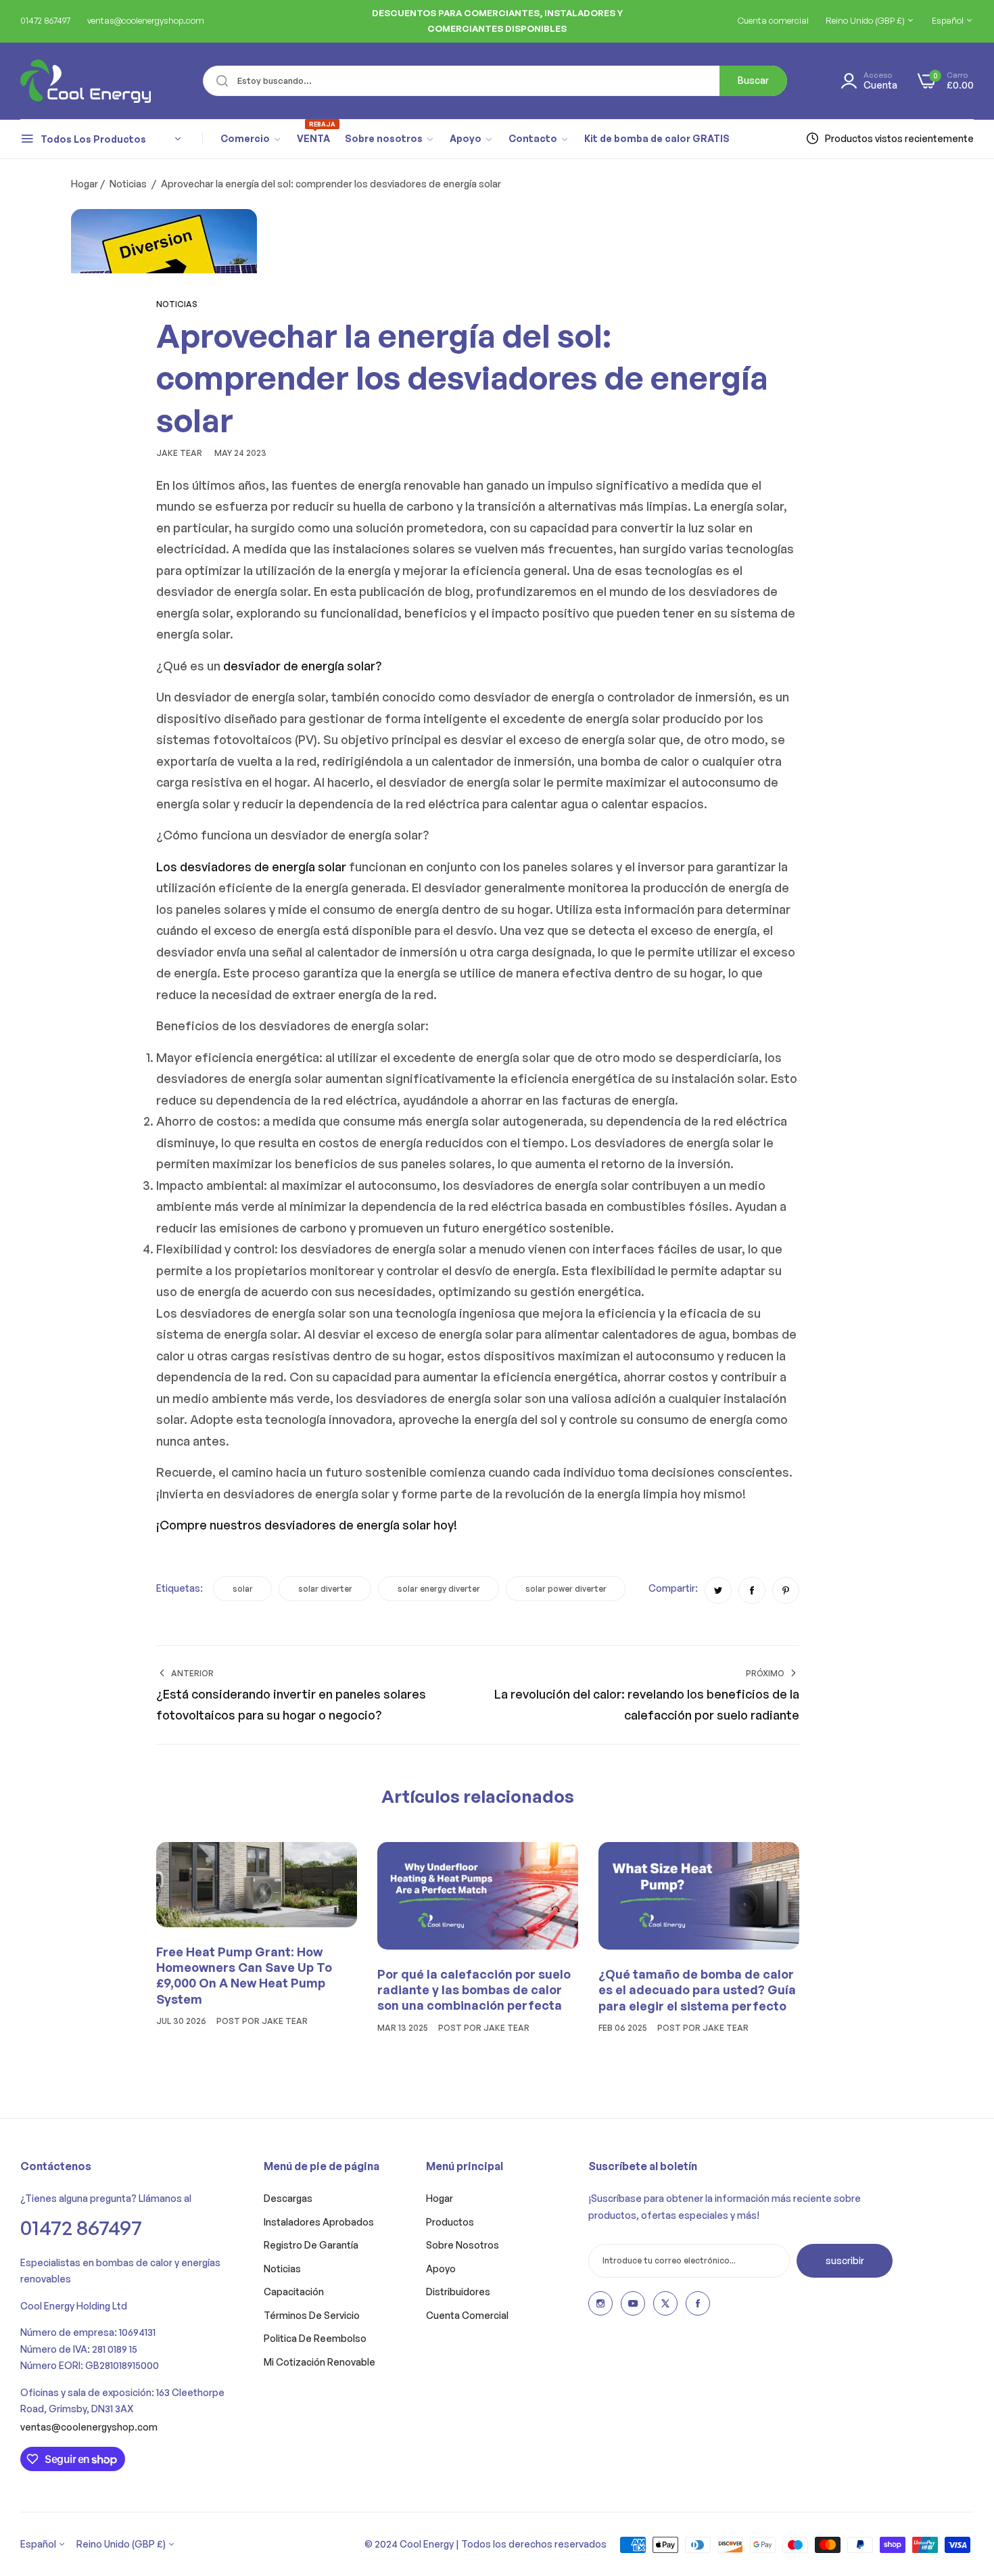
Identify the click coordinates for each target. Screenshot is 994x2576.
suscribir (845, 2260)
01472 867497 (81, 2227)
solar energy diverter (439, 1589)
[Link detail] (600, 2303)
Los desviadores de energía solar (251, 867)
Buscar (753, 80)
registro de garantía (311, 2245)
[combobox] (495, 81)
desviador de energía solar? (302, 666)
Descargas (288, 2198)
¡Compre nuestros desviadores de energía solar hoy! (307, 1525)
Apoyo (441, 2269)
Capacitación (294, 2292)
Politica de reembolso (315, 2338)
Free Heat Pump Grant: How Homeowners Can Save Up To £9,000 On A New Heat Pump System (244, 1975)
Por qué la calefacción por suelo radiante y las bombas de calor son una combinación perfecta (474, 1990)
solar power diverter (566, 1589)
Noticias (128, 184)
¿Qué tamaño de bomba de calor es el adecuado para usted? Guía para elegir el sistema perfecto (697, 1990)
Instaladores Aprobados (319, 2222)
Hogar (85, 184)
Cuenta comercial (467, 2315)
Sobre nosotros (463, 2245)
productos (450, 2222)
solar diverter (325, 1589)
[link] (251, 139)
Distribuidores (458, 2292)
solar (243, 1589)
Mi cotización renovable (319, 2362)
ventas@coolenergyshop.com (89, 2427)
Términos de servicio (312, 2315)
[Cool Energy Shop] (69, 81)
